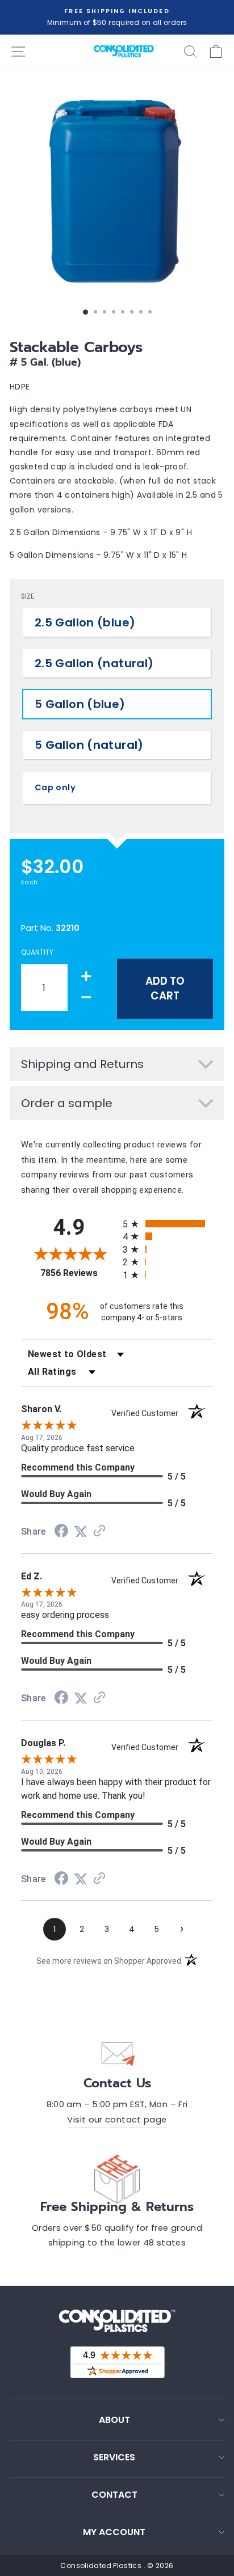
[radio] (168, 1224)
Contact (114, 2495)
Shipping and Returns (82, 1064)
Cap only (55, 787)
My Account (114, 2532)
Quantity (37, 952)
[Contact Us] (117, 2053)
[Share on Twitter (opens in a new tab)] (81, 1532)
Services (114, 2457)
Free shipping (45, 904)
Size (28, 596)
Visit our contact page (117, 2120)
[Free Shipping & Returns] (117, 2177)
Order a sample (67, 1103)
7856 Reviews (79, 1273)
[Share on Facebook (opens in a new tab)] (61, 1532)
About (114, 2420)
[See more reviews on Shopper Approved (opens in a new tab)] (99, 1532)
